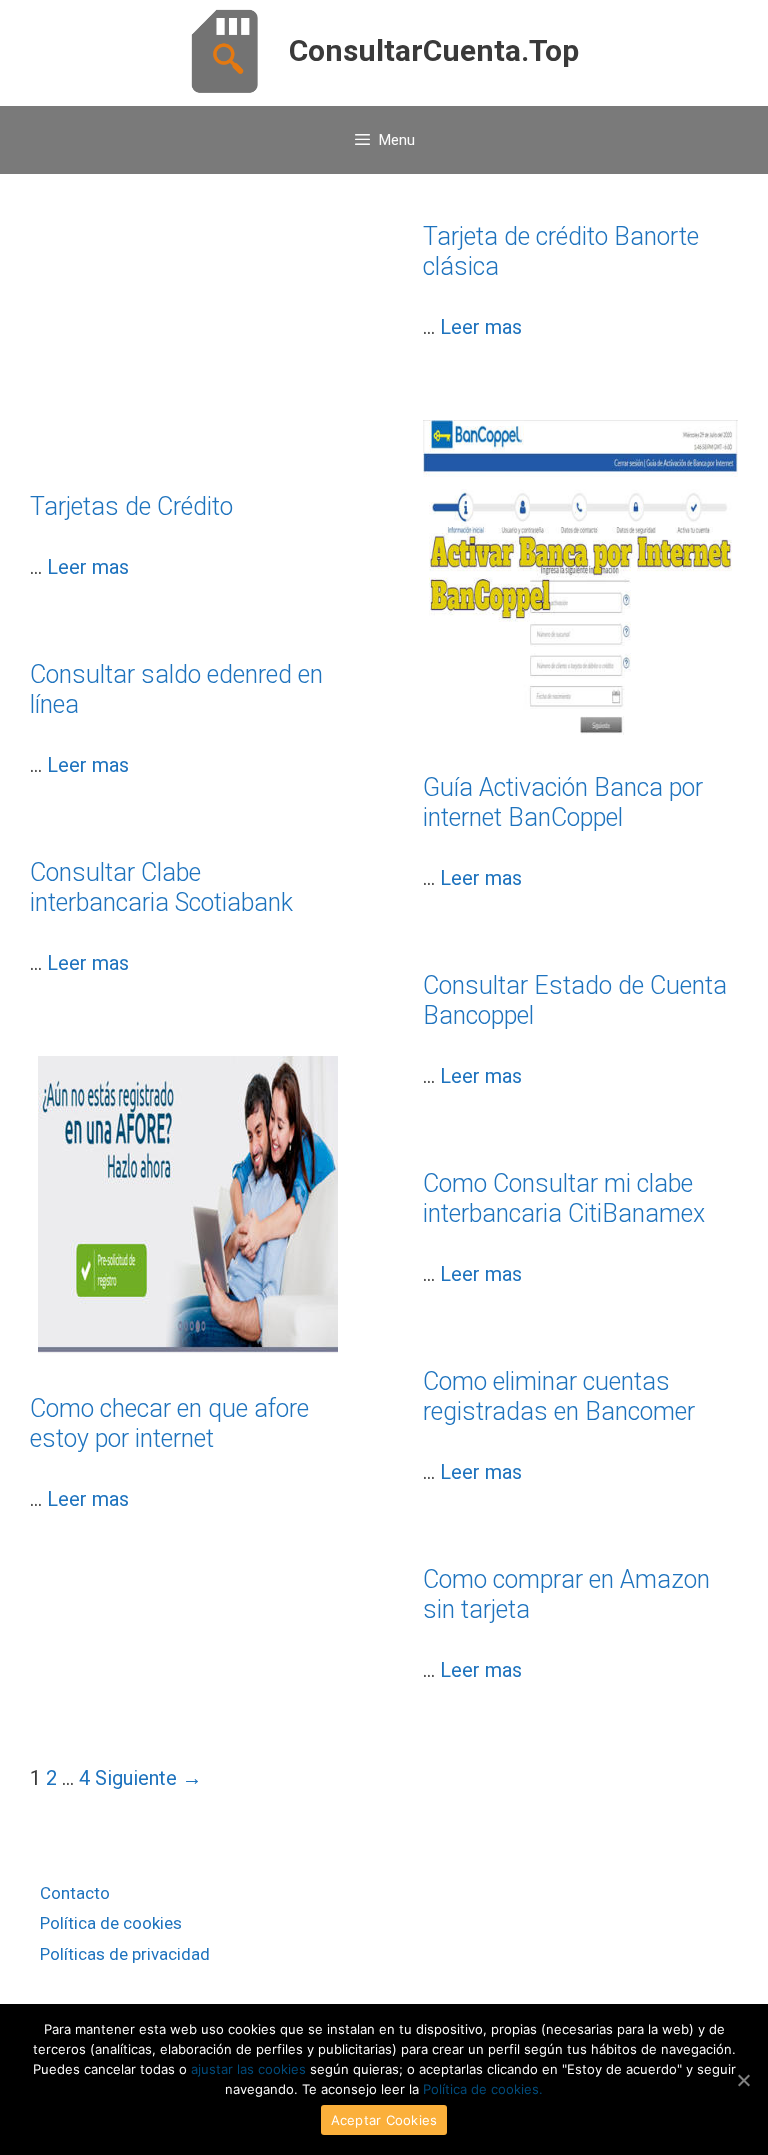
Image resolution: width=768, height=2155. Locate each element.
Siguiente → (148, 1778)
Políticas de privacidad (125, 1954)
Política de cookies (111, 1923)
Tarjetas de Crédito (131, 506)
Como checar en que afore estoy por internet (169, 1423)
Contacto (75, 1893)
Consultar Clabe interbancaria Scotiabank (161, 887)
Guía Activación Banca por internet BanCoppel (563, 802)
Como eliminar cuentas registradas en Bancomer (559, 1396)
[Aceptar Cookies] (743, 2080)
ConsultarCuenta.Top (434, 50)
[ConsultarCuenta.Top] (224, 50)
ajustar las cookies (248, 2069)
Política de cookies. (483, 2089)
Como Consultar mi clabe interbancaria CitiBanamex (564, 1198)
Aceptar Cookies (384, 2120)
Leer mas (88, 567)
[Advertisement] (187, 357)
